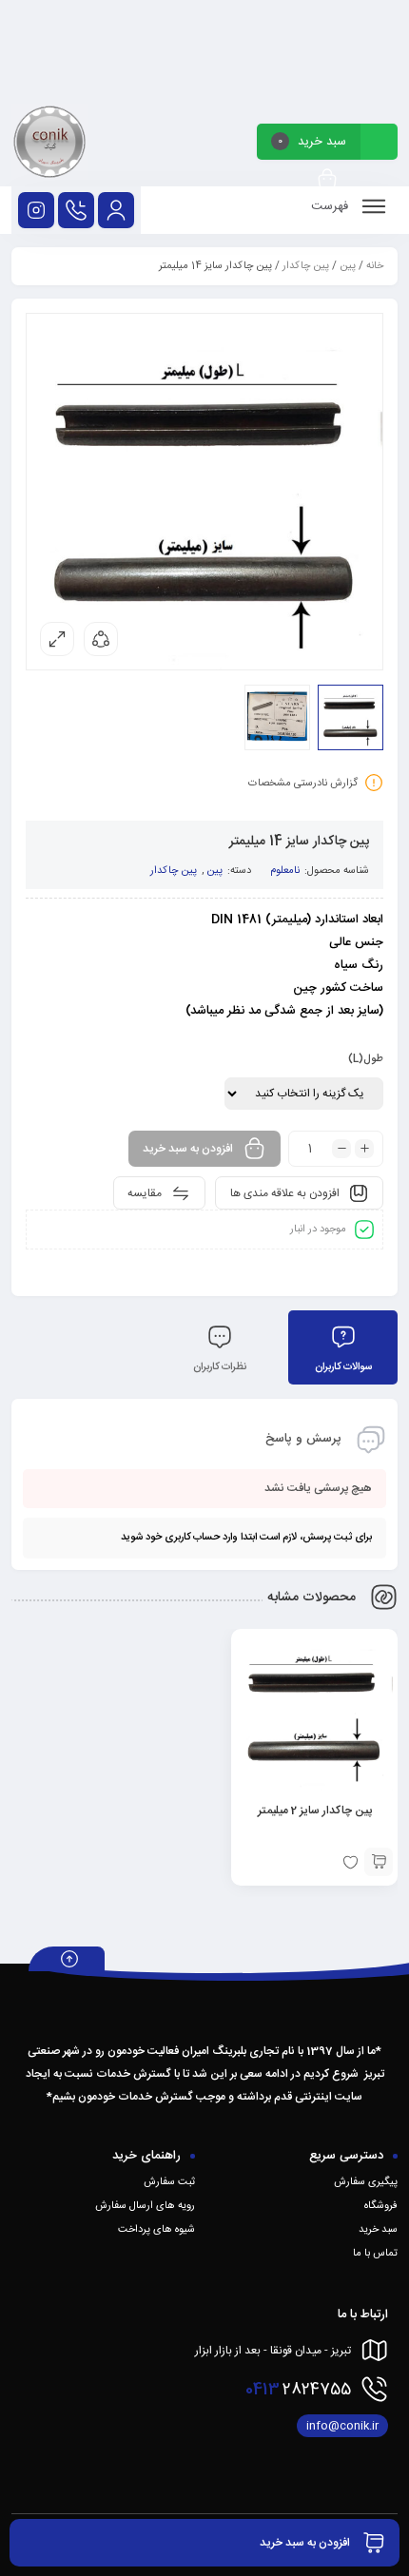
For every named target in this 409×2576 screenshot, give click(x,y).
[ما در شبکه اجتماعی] (36, 210)
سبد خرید (378, 2230)
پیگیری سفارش (366, 2182)
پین (348, 266)
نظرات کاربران (220, 1367)
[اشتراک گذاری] (101, 639)
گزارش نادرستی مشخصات (303, 784)
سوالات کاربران (343, 1367)
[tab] (343, 1347)
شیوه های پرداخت (156, 2230)
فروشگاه (381, 2206)
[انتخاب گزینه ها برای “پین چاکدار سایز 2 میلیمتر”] (379, 1862)
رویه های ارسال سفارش (145, 2206)
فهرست (331, 206)
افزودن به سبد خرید (188, 1149)
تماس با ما (375, 2254)
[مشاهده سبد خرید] (327, 180)
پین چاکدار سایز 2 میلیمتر (315, 1811)
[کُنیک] (49, 145)
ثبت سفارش (169, 2182)
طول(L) (366, 1059)
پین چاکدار (306, 266)
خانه (375, 266)
